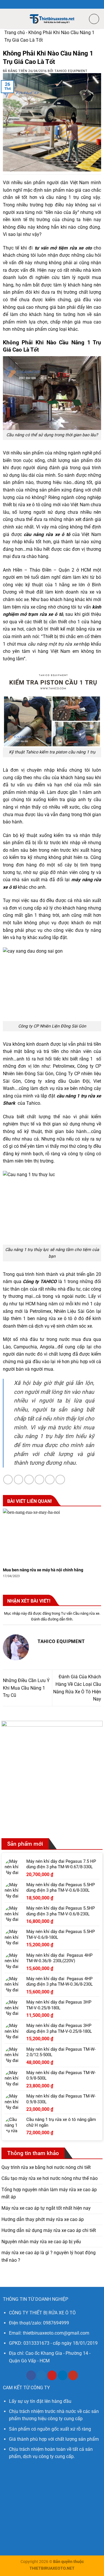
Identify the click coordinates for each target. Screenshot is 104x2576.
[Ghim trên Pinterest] (50, 1480)
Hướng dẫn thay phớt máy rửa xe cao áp (43, 2219)
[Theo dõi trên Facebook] (31, 2375)
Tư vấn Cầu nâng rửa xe (80, 1613)
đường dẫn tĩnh (60, 1619)
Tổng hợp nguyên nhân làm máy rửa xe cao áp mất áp (49, 2193)
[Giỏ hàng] (94, 19)
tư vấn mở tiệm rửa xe (59, 248)
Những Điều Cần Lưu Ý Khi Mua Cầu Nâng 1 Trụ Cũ (26, 1688)
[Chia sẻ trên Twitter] (29, 1480)
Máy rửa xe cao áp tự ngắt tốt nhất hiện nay (46, 2208)
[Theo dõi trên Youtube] (73, 2375)
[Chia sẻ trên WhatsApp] (8, 1480)
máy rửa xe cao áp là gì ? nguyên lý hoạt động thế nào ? (49, 2256)
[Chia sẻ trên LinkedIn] (60, 1480)
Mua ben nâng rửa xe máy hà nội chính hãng (43, 1570)
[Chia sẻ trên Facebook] (19, 1480)
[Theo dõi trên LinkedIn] (63, 2375)
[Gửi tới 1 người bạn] (39, 1480)
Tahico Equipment (71, 71)
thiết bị (40, 622)
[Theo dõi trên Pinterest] (52, 2375)
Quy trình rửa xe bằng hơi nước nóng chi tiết (46, 2167)
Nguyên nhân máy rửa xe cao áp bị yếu (41, 2242)
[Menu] (8, 19)
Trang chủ (15, 33)
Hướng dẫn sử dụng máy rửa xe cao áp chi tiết (49, 2230)
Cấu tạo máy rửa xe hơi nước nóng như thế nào (50, 2178)
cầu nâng (34, 534)
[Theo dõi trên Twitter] (41, 2375)
